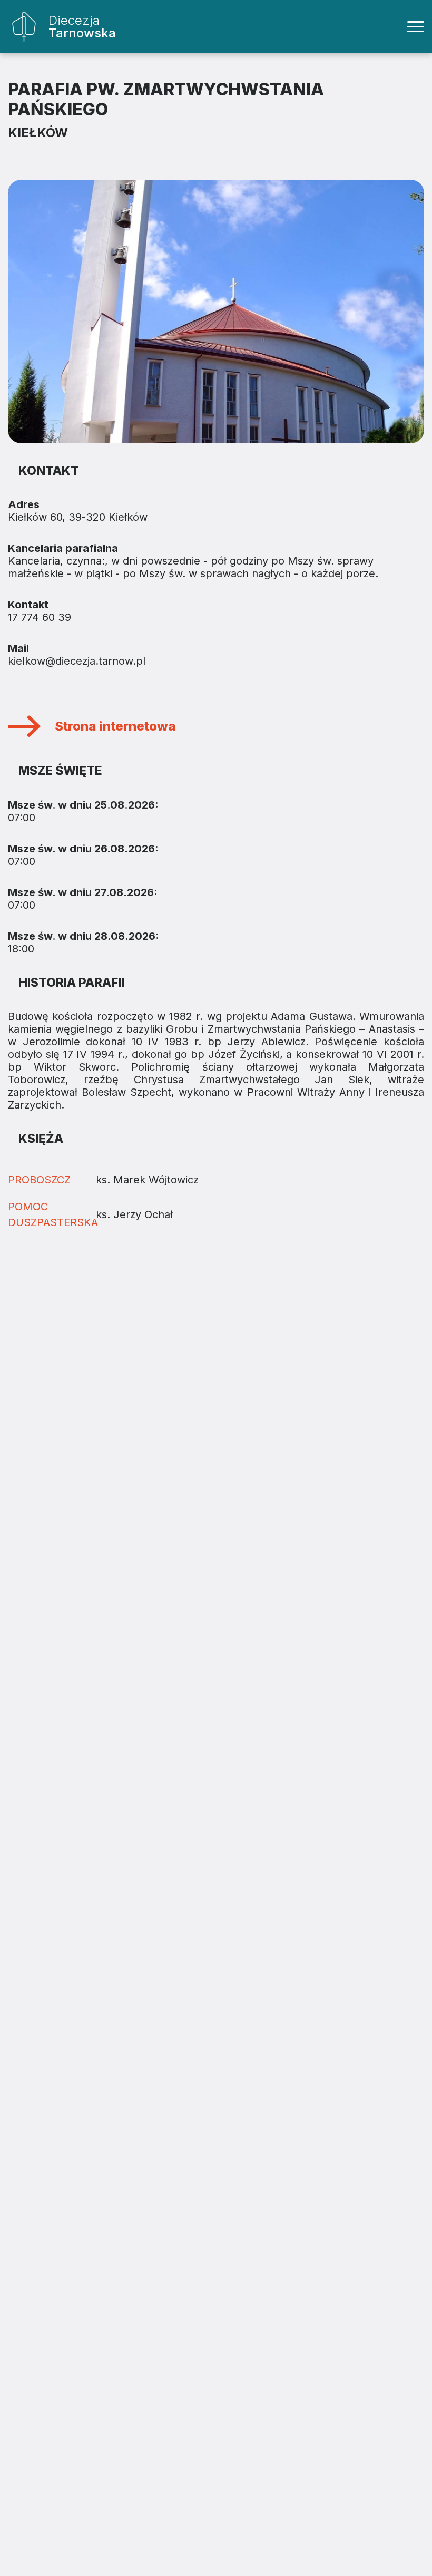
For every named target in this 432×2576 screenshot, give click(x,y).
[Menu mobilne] (416, 27)
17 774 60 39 (40, 617)
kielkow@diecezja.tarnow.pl (77, 661)
